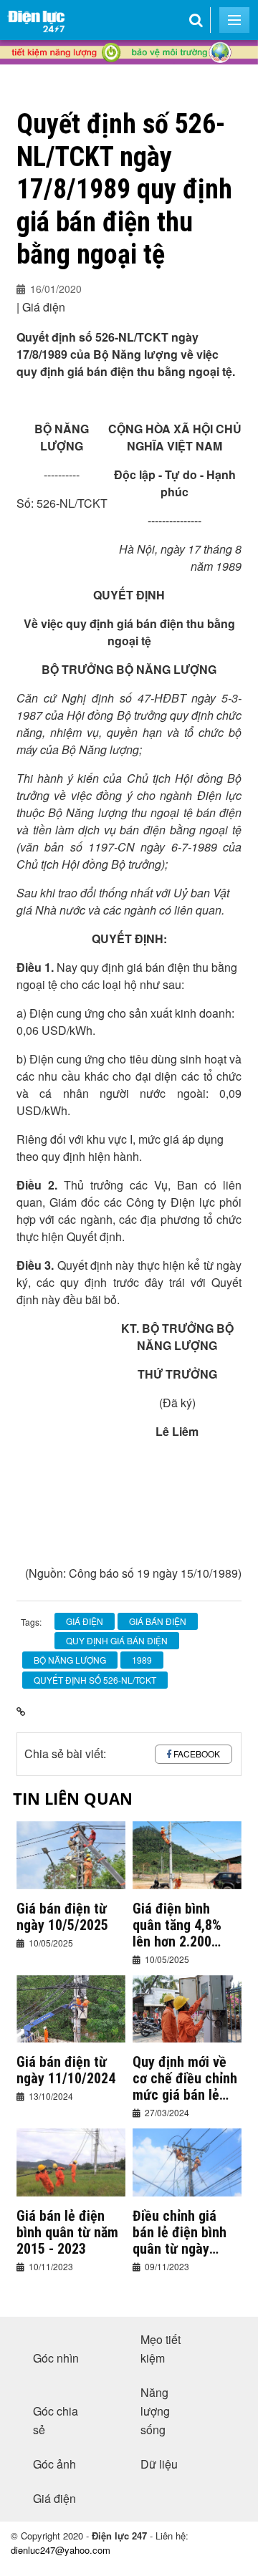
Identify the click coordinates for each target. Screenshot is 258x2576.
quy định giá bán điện (117, 1640)
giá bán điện (158, 1621)
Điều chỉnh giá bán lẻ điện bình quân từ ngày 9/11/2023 (180, 2233)
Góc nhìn (56, 2358)
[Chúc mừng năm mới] (129, 79)
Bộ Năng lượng (70, 1660)
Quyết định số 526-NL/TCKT (95, 1680)
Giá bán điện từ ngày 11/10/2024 (66, 2070)
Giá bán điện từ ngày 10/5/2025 (62, 1917)
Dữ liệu (159, 2464)
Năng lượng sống (155, 2411)
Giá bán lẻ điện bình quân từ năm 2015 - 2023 (67, 2233)
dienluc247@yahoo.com (61, 2550)
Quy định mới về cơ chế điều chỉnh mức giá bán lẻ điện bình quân (185, 2079)
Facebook (197, 1753)
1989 (142, 1660)
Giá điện (54, 2498)
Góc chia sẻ (56, 2420)
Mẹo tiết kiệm (161, 2349)
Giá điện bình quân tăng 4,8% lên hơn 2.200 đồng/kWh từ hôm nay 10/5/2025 (185, 1925)
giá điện (85, 1621)
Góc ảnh (54, 2464)
